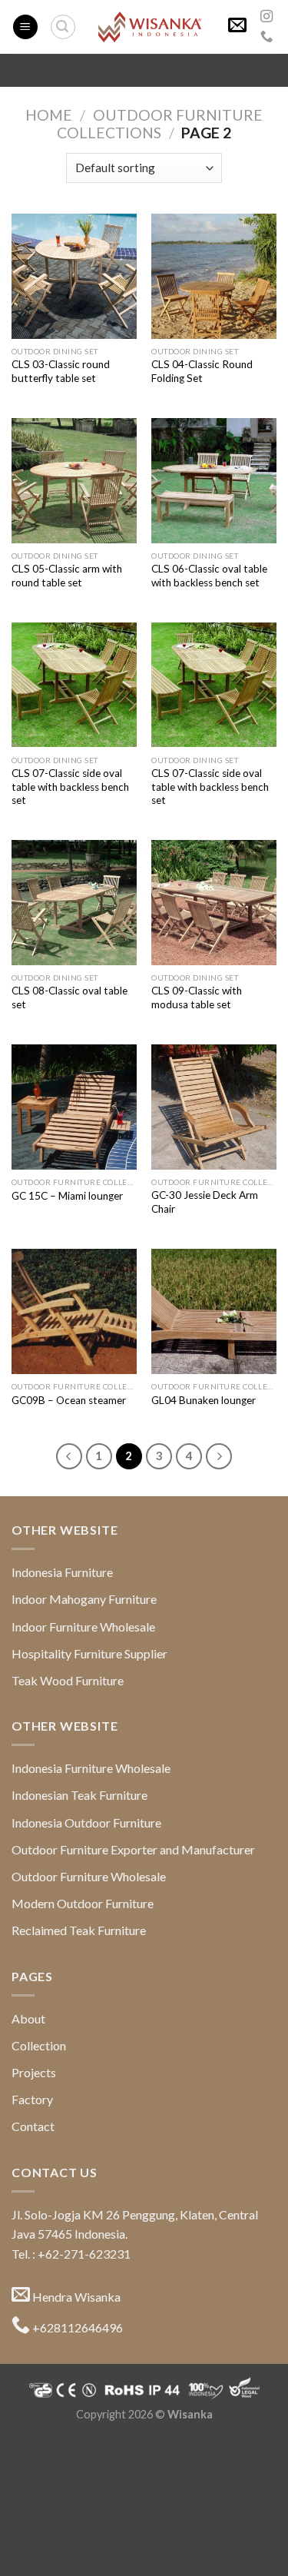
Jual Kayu (179, 2538)
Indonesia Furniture (62, 1572)
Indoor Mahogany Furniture (84, 1599)
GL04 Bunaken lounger (204, 1400)
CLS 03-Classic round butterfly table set (61, 371)
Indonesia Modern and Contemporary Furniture (143, 2432)
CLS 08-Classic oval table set (70, 998)
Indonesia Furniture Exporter (197, 2556)
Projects (34, 2072)
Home (49, 115)
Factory (32, 2099)
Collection (39, 2045)
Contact (33, 2126)
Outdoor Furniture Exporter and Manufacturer (133, 1849)
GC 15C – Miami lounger (67, 1196)
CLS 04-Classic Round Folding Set (202, 371)
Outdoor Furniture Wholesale (89, 1876)
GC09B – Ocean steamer (69, 1400)
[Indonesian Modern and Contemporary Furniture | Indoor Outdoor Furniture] (150, 27)
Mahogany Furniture (217, 2467)
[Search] (63, 27)
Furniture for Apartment (144, 2503)
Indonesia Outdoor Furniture (86, 1822)
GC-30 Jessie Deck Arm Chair (205, 1202)
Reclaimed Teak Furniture (79, 1930)
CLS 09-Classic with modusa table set (197, 998)
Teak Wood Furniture (68, 1680)
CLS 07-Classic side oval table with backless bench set (70, 787)
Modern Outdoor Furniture (83, 1903)
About (28, 2018)
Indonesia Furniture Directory (104, 2450)
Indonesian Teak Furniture (79, 1795)
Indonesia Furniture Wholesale (91, 1768)
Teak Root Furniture (62, 2485)
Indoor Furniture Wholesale (83, 1627)
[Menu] (25, 27)
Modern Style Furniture (174, 2485)
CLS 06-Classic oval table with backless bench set (209, 576)
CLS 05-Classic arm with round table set (67, 576)
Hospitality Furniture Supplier (89, 1653)
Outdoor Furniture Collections (160, 124)
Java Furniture (225, 2450)
